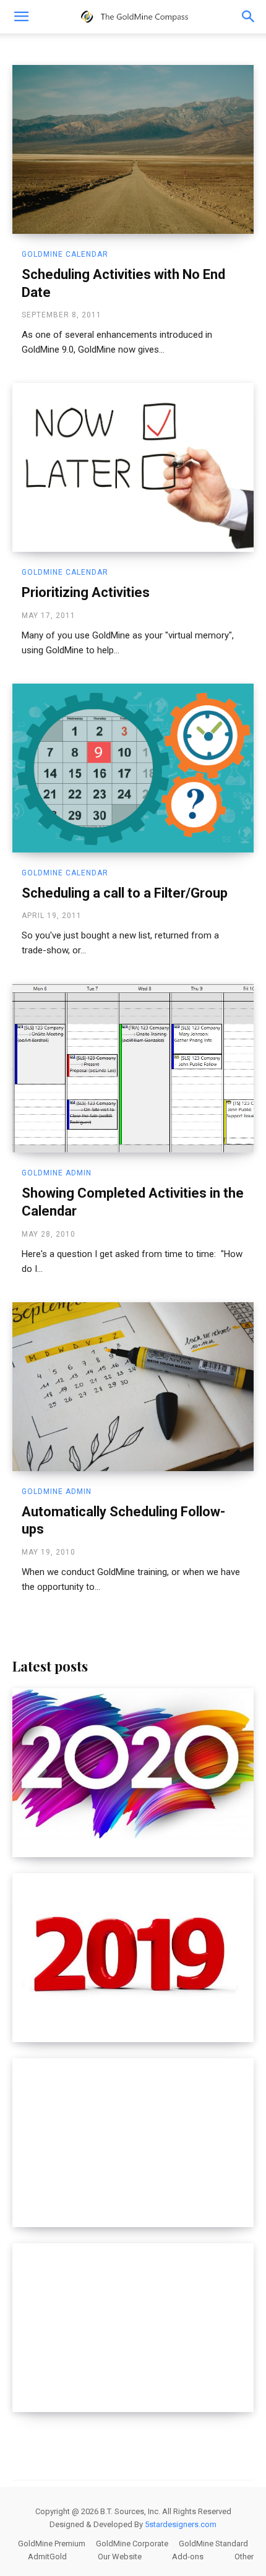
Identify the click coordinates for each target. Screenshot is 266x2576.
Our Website (120, 2557)
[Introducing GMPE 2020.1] (133, 1773)
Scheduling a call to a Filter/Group (125, 893)
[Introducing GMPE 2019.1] (133, 1958)
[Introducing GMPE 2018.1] (133, 2328)
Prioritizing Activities (86, 592)
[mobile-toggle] (21, 17)
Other (244, 2557)
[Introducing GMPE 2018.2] (133, 2143)
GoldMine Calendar (65, 254)
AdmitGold (47, 2557)
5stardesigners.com (181, 2524)
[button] (249, 17)
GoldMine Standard (213, 2544)
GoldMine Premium (52, 2544)
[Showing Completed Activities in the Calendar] (133, 1068)
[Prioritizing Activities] (133, 467)
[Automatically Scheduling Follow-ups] (133, 1387)
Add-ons (188, 2557)
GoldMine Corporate (132, 2544)
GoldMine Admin (57, 1173)
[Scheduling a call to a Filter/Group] (133, 768)
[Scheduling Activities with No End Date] (133, 149)
